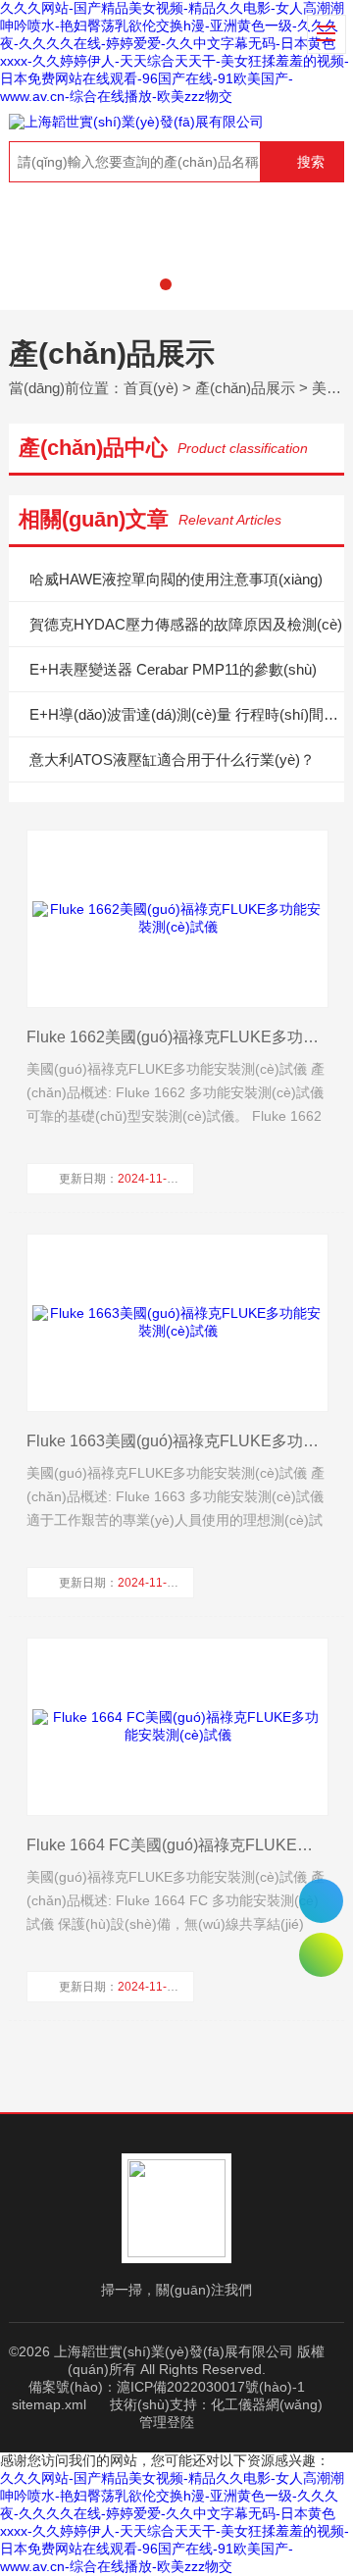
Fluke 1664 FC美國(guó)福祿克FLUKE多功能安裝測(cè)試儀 (176, 1845)
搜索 (311, 162)
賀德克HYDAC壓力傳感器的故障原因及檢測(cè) (186, 624)
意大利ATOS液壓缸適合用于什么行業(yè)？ (172, 759)
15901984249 (321, 1901)
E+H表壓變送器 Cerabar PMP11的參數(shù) (173, 669)
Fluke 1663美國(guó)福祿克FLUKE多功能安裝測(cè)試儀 (176, 1441)
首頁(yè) (151, 388)
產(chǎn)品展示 (245, 388)
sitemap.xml (49, 2404)
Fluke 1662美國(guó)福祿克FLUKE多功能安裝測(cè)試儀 (176, 1037)
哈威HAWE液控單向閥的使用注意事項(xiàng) (176, 579)
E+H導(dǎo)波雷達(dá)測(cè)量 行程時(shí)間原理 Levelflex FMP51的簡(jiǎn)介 (187, 714)
